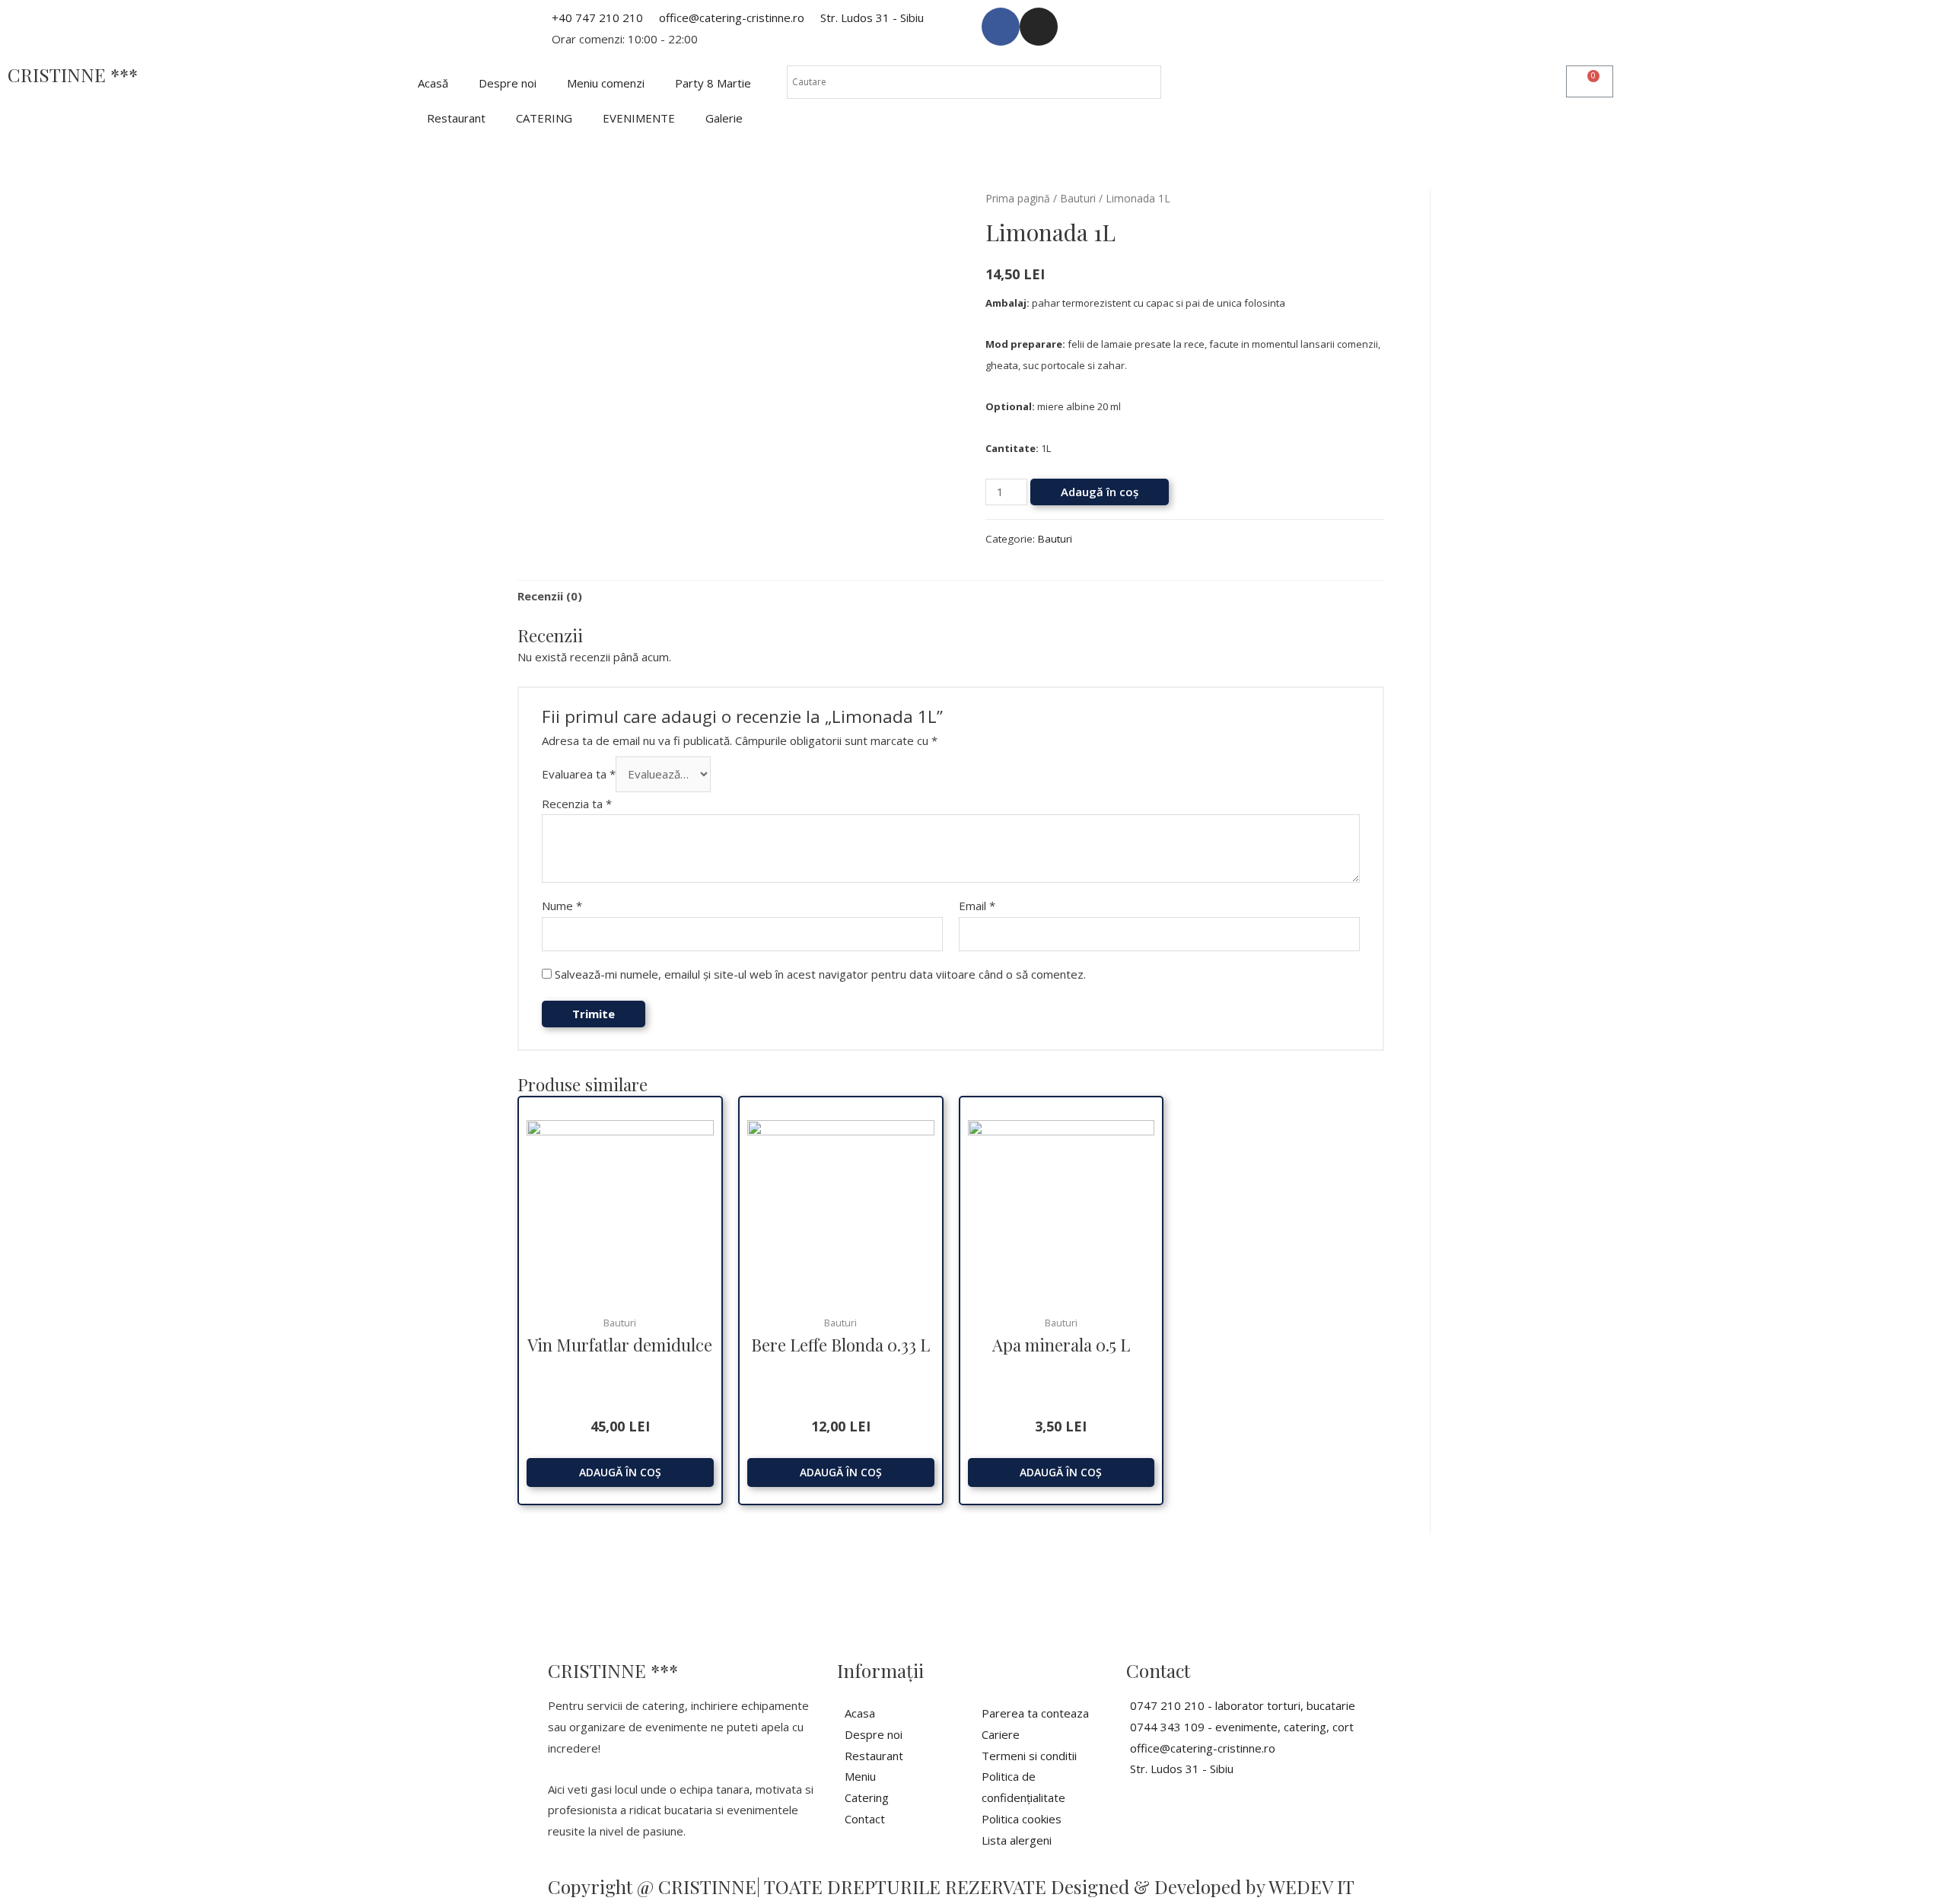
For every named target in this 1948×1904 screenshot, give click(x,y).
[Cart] (1590, 81)
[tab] (550, 597)
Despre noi (508, 83)
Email (977, 906)
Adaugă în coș (1100, 492)
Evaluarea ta (579, 774)
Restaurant (456, 118)
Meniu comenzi (606, 83)
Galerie (724, 118)
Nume (562, 906)
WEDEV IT (1311, 1886)
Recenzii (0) (550, 596)
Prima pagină (1018, 198)
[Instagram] (1039, 27)
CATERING (544, 118)
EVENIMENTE (639, 118)
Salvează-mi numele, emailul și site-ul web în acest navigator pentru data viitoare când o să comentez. (820, 974)
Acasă (433, 83)
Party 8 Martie (713, 83)
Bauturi (1078, 198)
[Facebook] (1001, 27)
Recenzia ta (577, 804)
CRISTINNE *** (73, 75)
